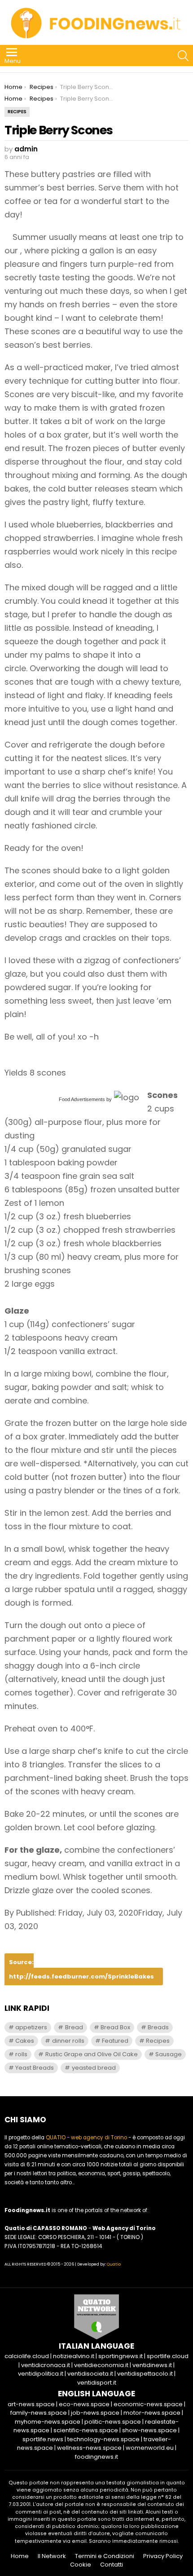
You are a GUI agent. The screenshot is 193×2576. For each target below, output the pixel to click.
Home (20, 2556)
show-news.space (149, 2430)
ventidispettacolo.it (145, 2374)
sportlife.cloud (168, 2356)
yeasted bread (94, 2068)
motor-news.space (152, 2413)
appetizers (31, 2027)
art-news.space (31, 2404)
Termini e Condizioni (105, 2556)
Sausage (169, 2054)
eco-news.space (84, 2404)
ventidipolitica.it (41, 2374)
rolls (21, 2054)
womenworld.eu (150, 2448)
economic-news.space (148, 2404)
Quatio (114, 2264)
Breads (158, 2027)
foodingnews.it (96, 2457)
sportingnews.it (121, 2356)
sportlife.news (43, 2439)
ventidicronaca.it (46, 2365)
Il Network (52, 2556)
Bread (74, 2027)
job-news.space (95, 2413)
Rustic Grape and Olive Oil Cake (92, 2054)
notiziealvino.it (74, 2356)
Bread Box (115, 2027)
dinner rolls (68, 2041)
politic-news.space (113, 2422)
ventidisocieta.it (90, 2374)
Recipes (158, 2041)
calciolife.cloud (27, 2356)
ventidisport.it (97, 2383)
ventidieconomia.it (101, 2365)
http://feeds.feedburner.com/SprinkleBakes (81, 1976)
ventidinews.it (152, 2365)
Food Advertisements (82, 1099)
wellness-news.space (89, 2448)
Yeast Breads (35, 2068)
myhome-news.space (48, 2422)
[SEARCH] (183, 56)
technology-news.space (103, 2439)
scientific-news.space (86, 2430)
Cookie (81, 2565)
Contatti (112, 2565)
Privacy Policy (163, 2556)
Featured (115, 2041)
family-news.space (39, 2413)
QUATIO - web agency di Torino (86, 2138)
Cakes (25, 2041)
